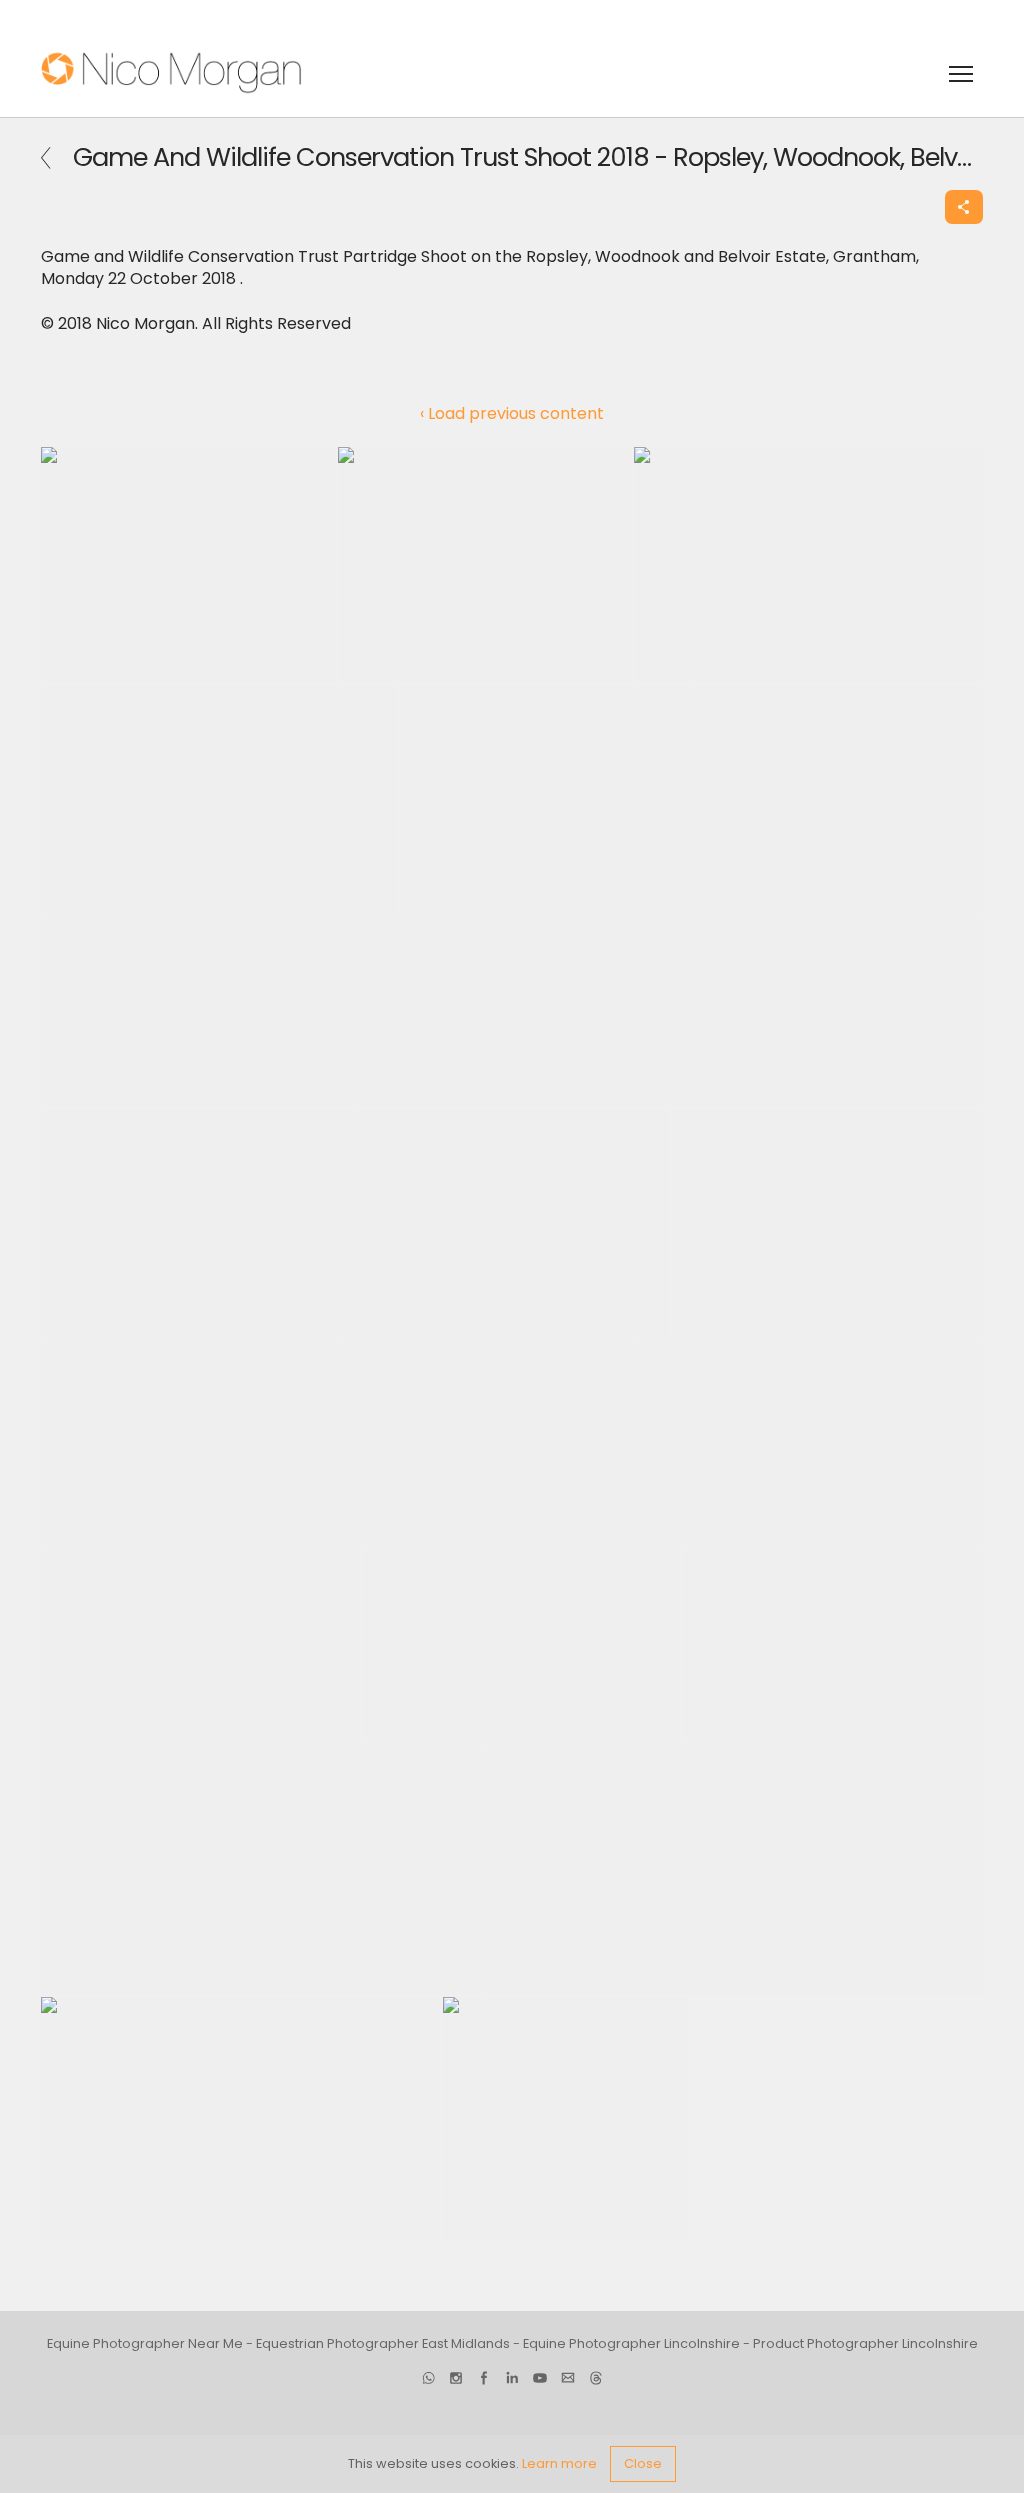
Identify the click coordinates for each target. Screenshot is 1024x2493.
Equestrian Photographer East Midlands (383, 2343)
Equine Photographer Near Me (145, 2343)
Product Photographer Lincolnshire (865, 2343)
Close (643, 2463)
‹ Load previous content (512, 414)
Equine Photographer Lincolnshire (631, 2343)
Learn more (559, 2463)
